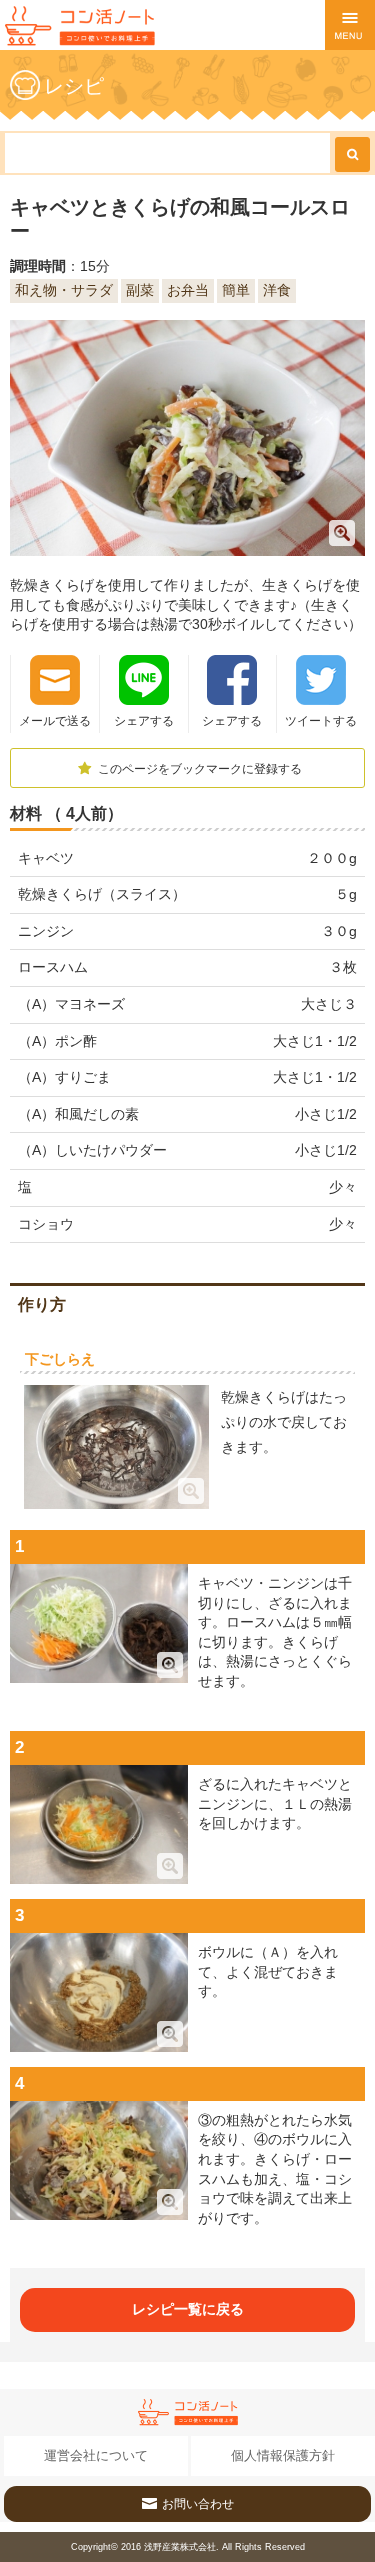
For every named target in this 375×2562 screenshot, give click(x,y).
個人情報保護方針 (283, 2455)
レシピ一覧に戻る (188, 2309)
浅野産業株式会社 (180, 2547)
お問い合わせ (198, 2504)
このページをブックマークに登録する (198, 769)
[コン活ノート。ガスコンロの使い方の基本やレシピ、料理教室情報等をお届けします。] (80, 26)
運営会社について (96, 2455)
